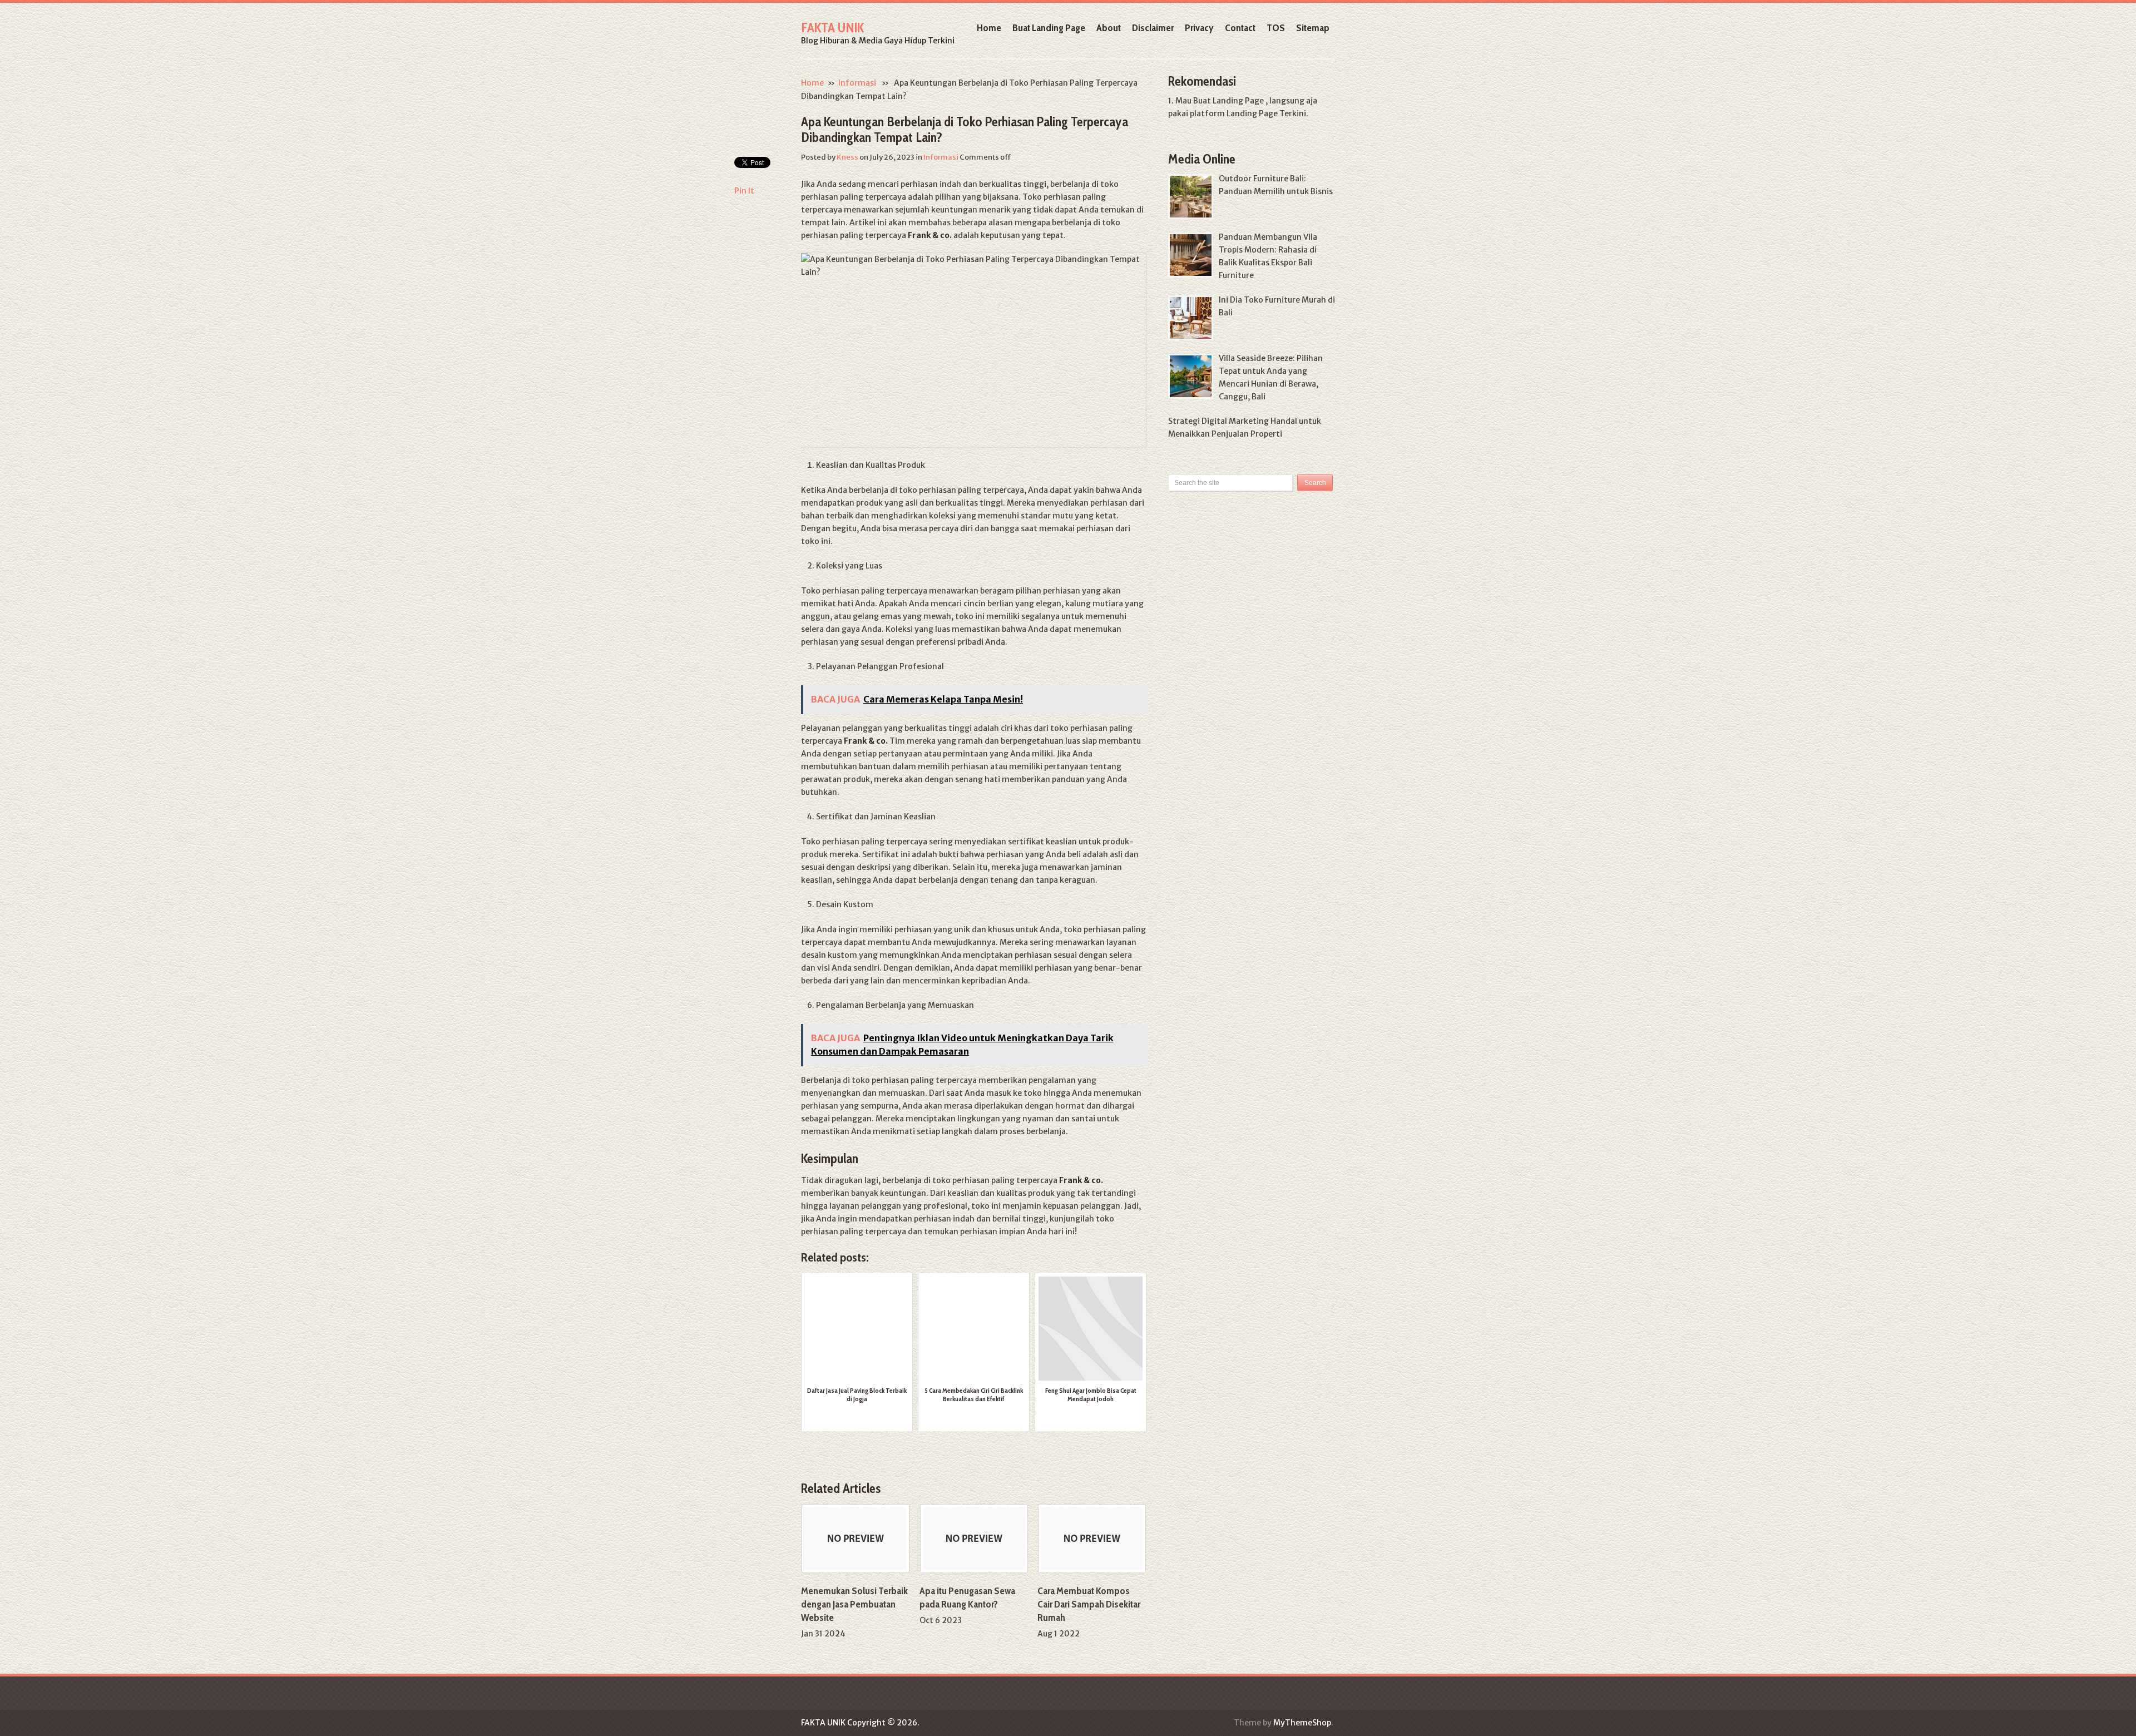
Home (989, 28)
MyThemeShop (1302, 1723)
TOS (1276, 28)
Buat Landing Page (1049, 28)
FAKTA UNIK (832, 28)
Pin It (744, 191)
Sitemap (1313, 28)
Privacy (1199, 28)
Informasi (857, 83)
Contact (1240, 28)
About (1109, 28)
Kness (847, 157)
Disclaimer (1153, 28)
